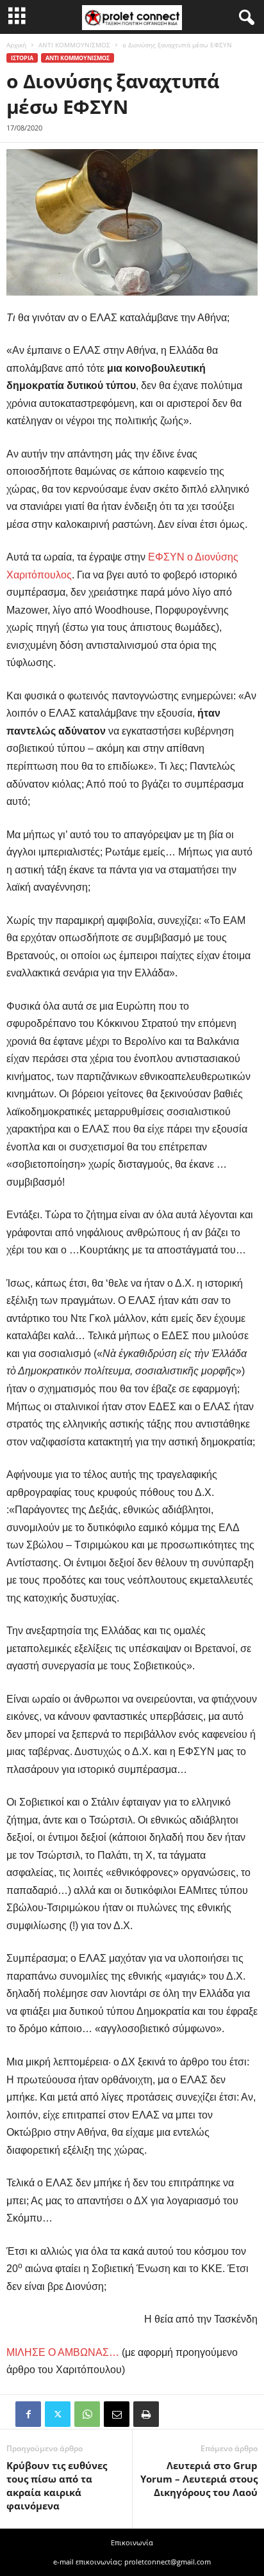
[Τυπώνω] (146, 2414)
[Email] (117, 2414)
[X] (58, 2414)
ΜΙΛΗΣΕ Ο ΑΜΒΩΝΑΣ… (63, 2352)
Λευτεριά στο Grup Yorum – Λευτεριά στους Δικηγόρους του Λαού (199, 2479)
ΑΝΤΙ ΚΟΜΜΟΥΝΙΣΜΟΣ (74, 45)
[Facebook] (28, 2414)
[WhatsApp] (87, 2414)
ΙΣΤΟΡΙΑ (22, 58)
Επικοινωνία (132, 2542)
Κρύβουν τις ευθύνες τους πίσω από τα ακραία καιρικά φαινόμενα (57, 2485)
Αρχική (16, 45)
